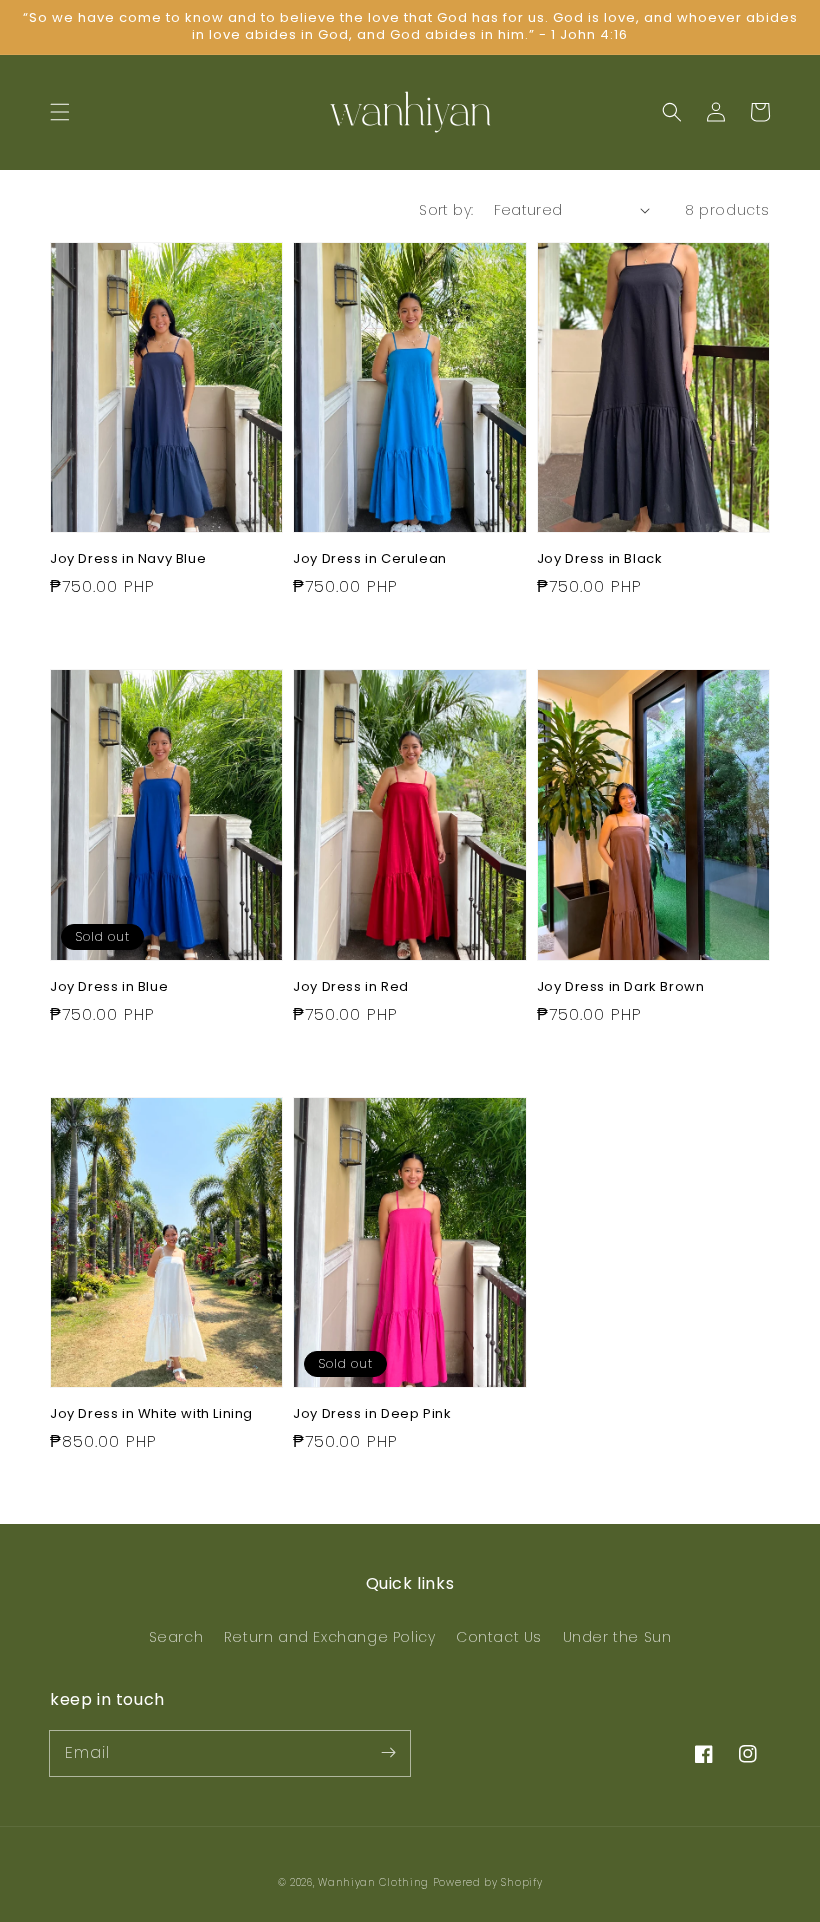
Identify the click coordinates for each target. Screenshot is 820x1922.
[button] (60, 112)
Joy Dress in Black (600, 559)
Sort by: (446, 210)
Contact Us (499, 1637)
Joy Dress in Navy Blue (128, 559)
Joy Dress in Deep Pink (372, 1414)
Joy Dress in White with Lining (151, 1414)
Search (176, 1637)
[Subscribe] (388, 1753)
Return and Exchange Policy (330, 1637)
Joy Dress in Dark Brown (621, 987)
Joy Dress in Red (351, 987)
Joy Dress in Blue (109, 987)
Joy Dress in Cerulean (370, 559)
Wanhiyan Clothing (375, 1882)
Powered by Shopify (488, 1882)
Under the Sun (617, 1637)
